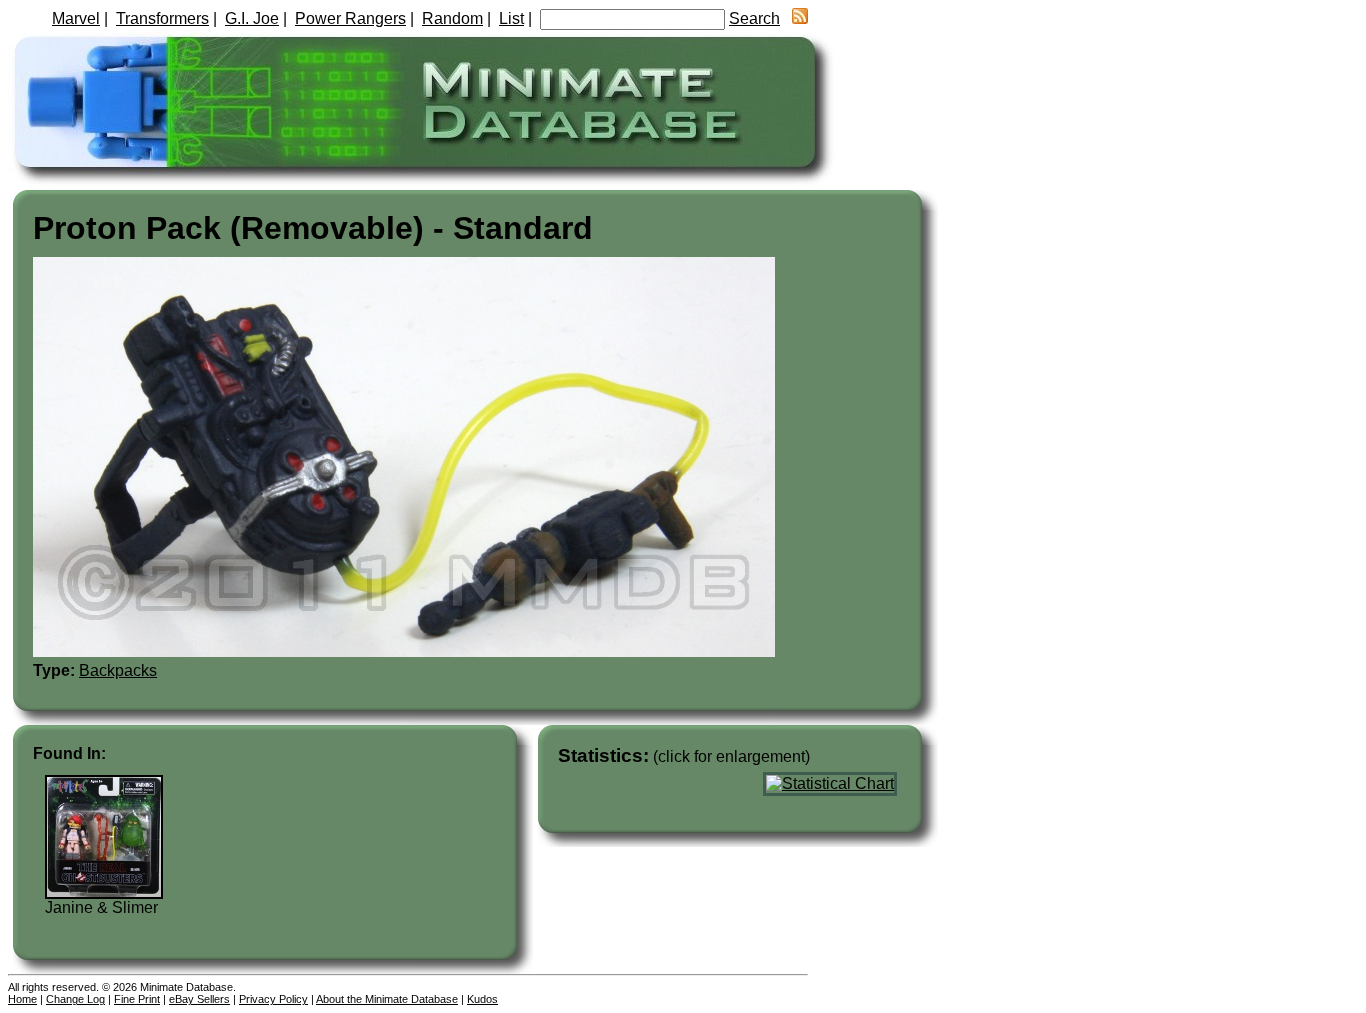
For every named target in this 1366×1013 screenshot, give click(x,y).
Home (22, 999)
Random (452, 18)
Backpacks (118, 670)
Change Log (75, 999)
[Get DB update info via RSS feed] (800, 18)
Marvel (76, 18)
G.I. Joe (252, 18)
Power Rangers (350, 18)
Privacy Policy (273, 999)
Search (754, 18)
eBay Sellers (199, 999)
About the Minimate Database (387, 999)
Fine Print (137, 999)
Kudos (482, 999)
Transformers (162, 18)
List (511, 18)
